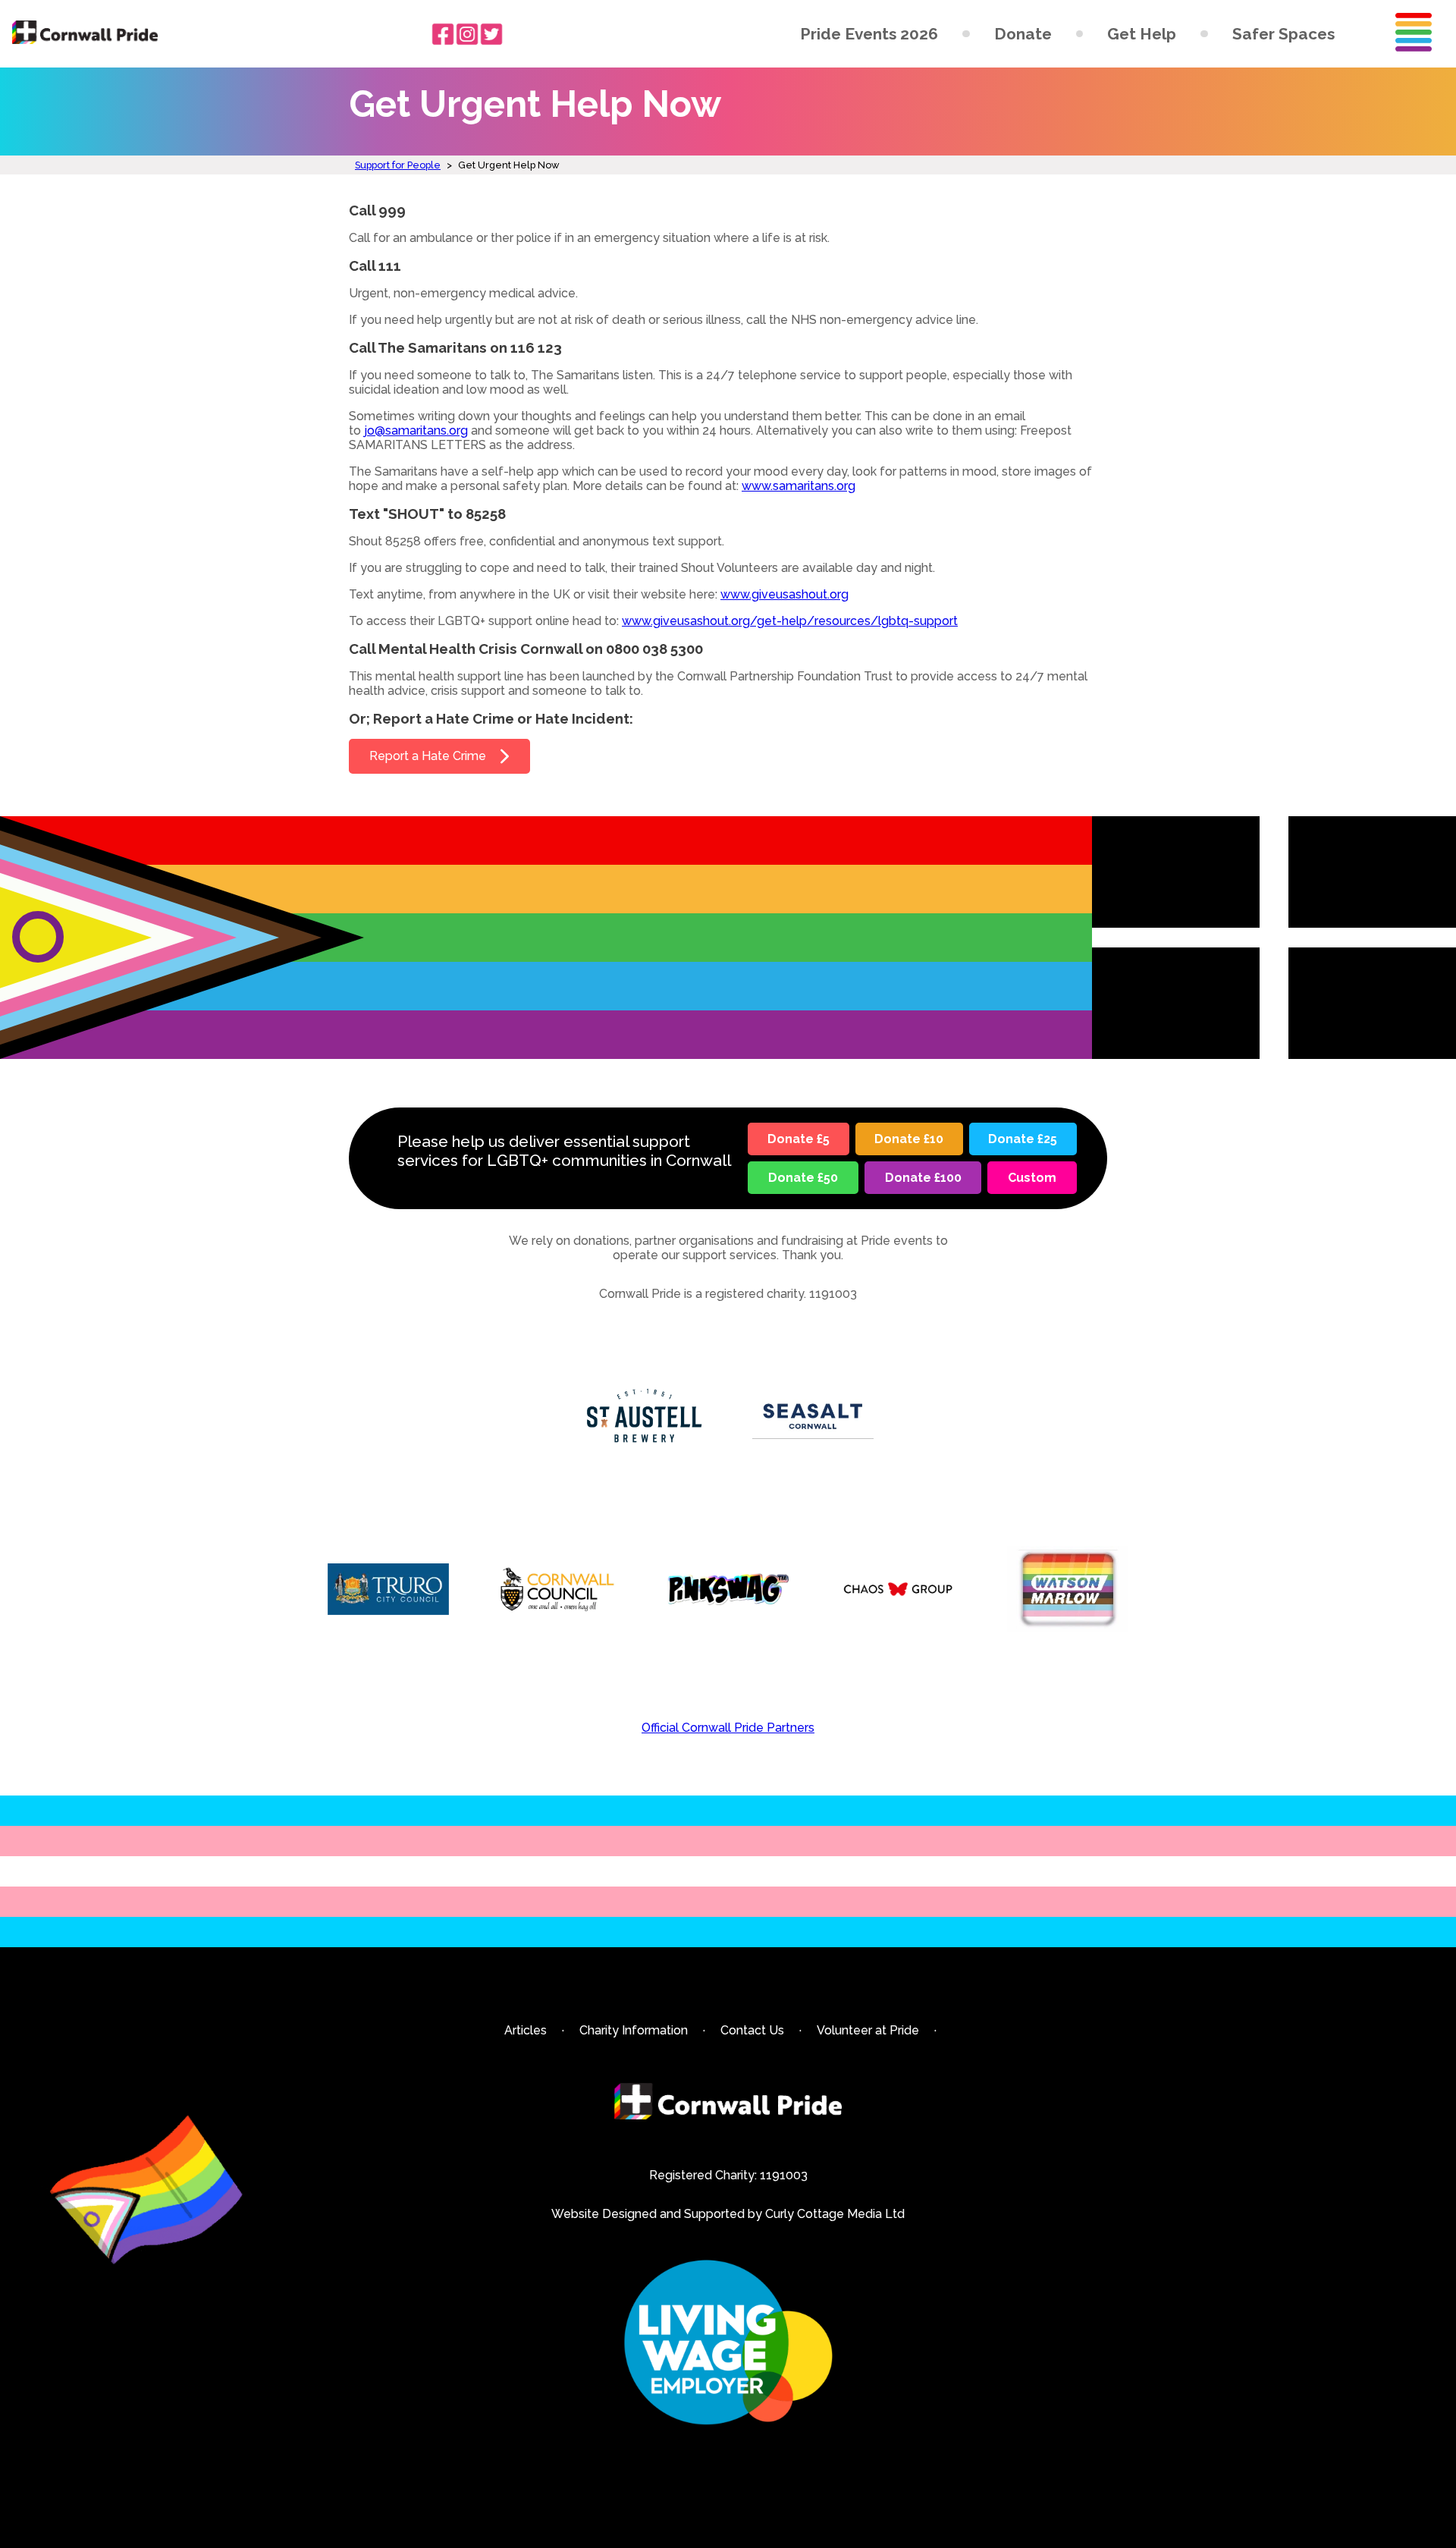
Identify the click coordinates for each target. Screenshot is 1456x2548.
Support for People (398, 165)
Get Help (1142, 34)
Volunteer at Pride (868, 2030)
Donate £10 (909, 1139)
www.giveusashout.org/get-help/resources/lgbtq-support (790, 621)
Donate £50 (803, 1178)
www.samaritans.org (799, 486)
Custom (1032, 1178)
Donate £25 (1023, 1139)
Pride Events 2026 (869, 34)
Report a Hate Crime (428, 756)
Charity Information (634, 2030)
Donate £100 (923, 1178)
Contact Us (752, 2030)
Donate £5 (799, 1139)
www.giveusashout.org (784, 594)
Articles (526, 2030)
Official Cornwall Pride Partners (728, 1728)
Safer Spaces (1283, 34)
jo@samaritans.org (416, 430)
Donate (1023, 34)
